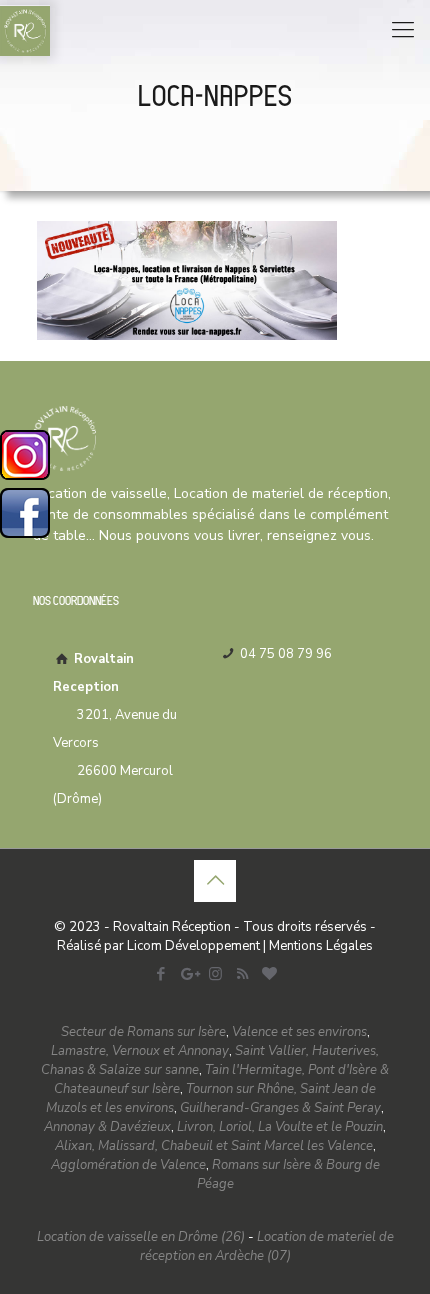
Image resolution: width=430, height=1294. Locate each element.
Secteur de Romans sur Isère (143, 1032)
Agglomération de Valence (128, 1165)
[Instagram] (215, 974)
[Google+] (188, 974)
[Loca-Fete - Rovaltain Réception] (25, 30)
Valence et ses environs (299, 1032)
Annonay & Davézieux (107, 1127)
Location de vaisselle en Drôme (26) (141, 1237)
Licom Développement (193, 946)
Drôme (77, 799)
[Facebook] (161, 974)
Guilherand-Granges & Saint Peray (280, 1108)
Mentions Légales (321, 946)
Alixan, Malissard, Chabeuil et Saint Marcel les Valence (214, 1146)
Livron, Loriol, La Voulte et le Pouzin (280, 1127)
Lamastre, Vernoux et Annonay (140, 1051)
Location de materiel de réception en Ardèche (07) (267, 1246)
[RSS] (242, 974)
